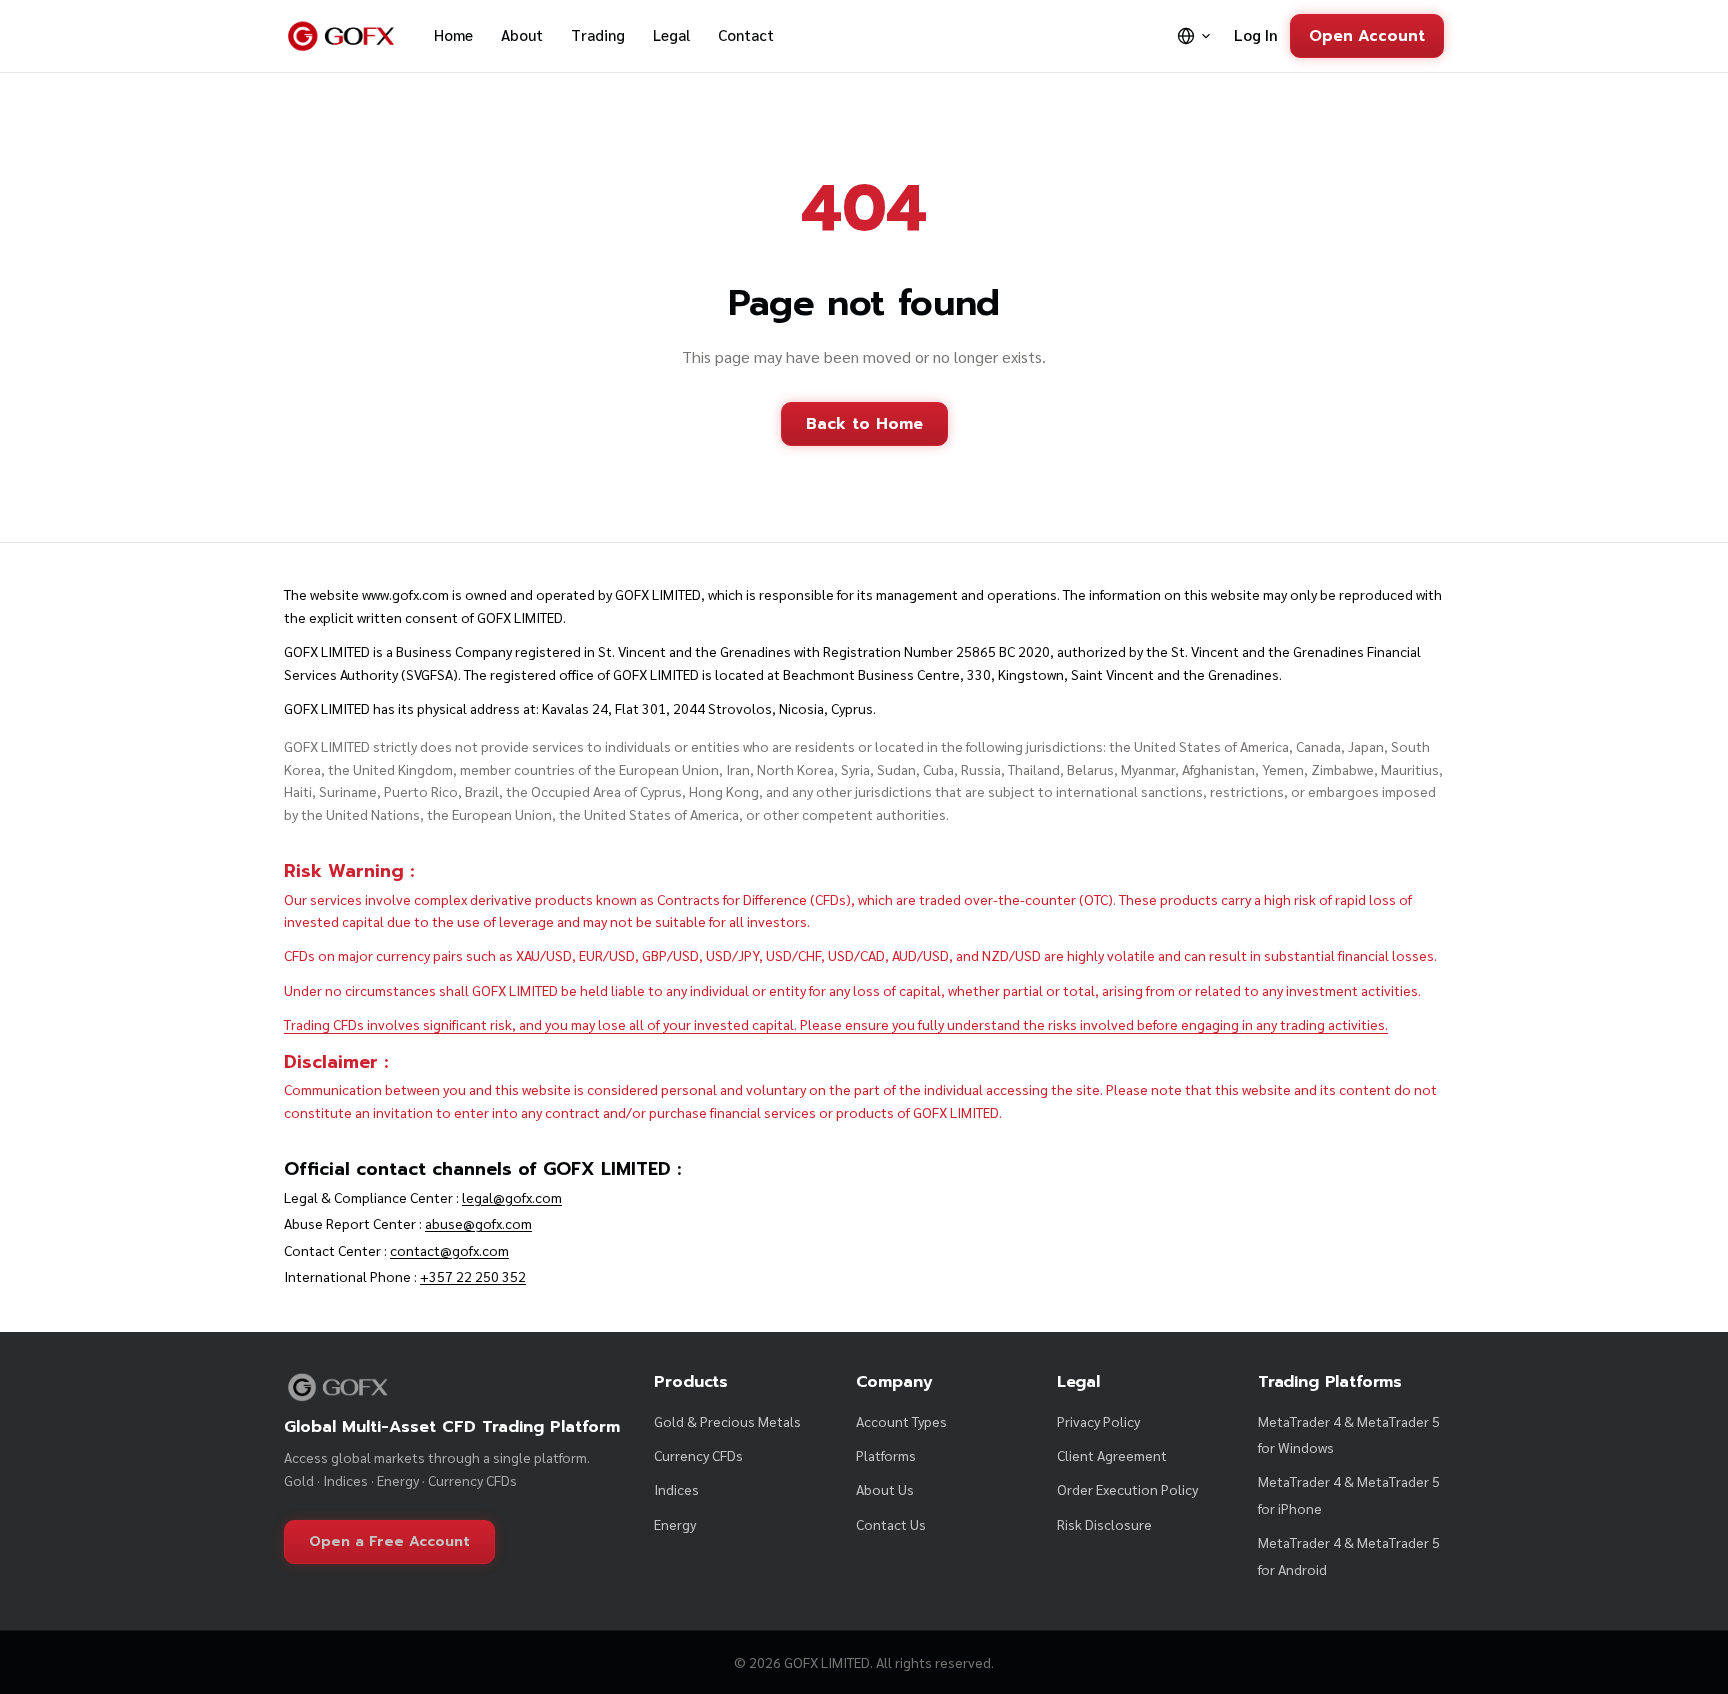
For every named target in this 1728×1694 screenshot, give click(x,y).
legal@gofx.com (512, 1197)
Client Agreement (1112, 1455)
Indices (676, 1489)
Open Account (1367, 35)
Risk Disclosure (1104, 1524)
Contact (746, 35)
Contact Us (891, 1524)
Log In (1256, 35)
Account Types (901, 1421)
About (522, 35)
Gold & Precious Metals (727, 1421)
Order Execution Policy (1127, 1489)
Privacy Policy (1098, 1421)
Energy (675, 1524)
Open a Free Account (389, 1541)
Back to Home (864, 424)
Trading (598, 35)
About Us (885, 1489)
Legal (671, 35)
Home (453, 35)
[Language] (1194, 36)
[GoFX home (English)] (341, 36)
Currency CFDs (698, 1455)
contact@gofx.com (449, 1250)
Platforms (886, 1455)
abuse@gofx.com (478, 1223)
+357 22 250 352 (473, 1276)
